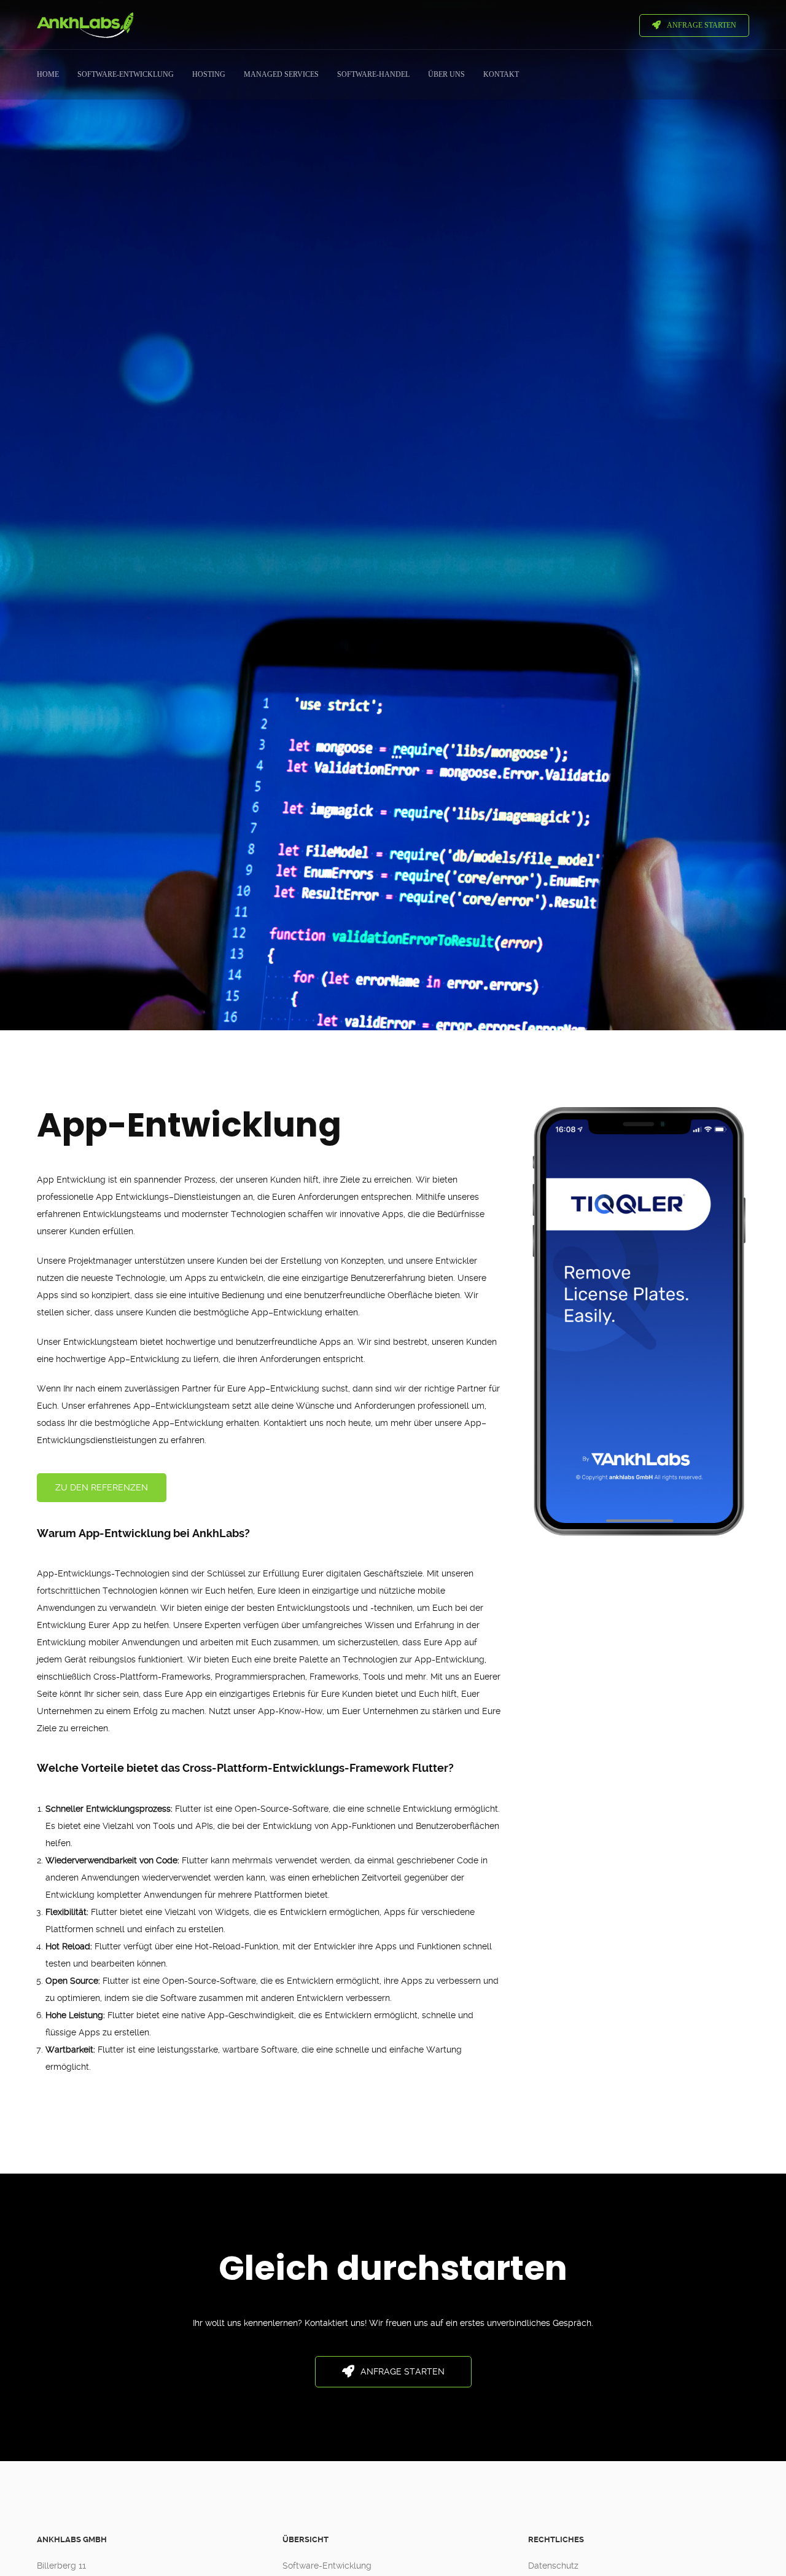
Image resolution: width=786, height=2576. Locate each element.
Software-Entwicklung (327, 2566)
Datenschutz (553, 2566)
